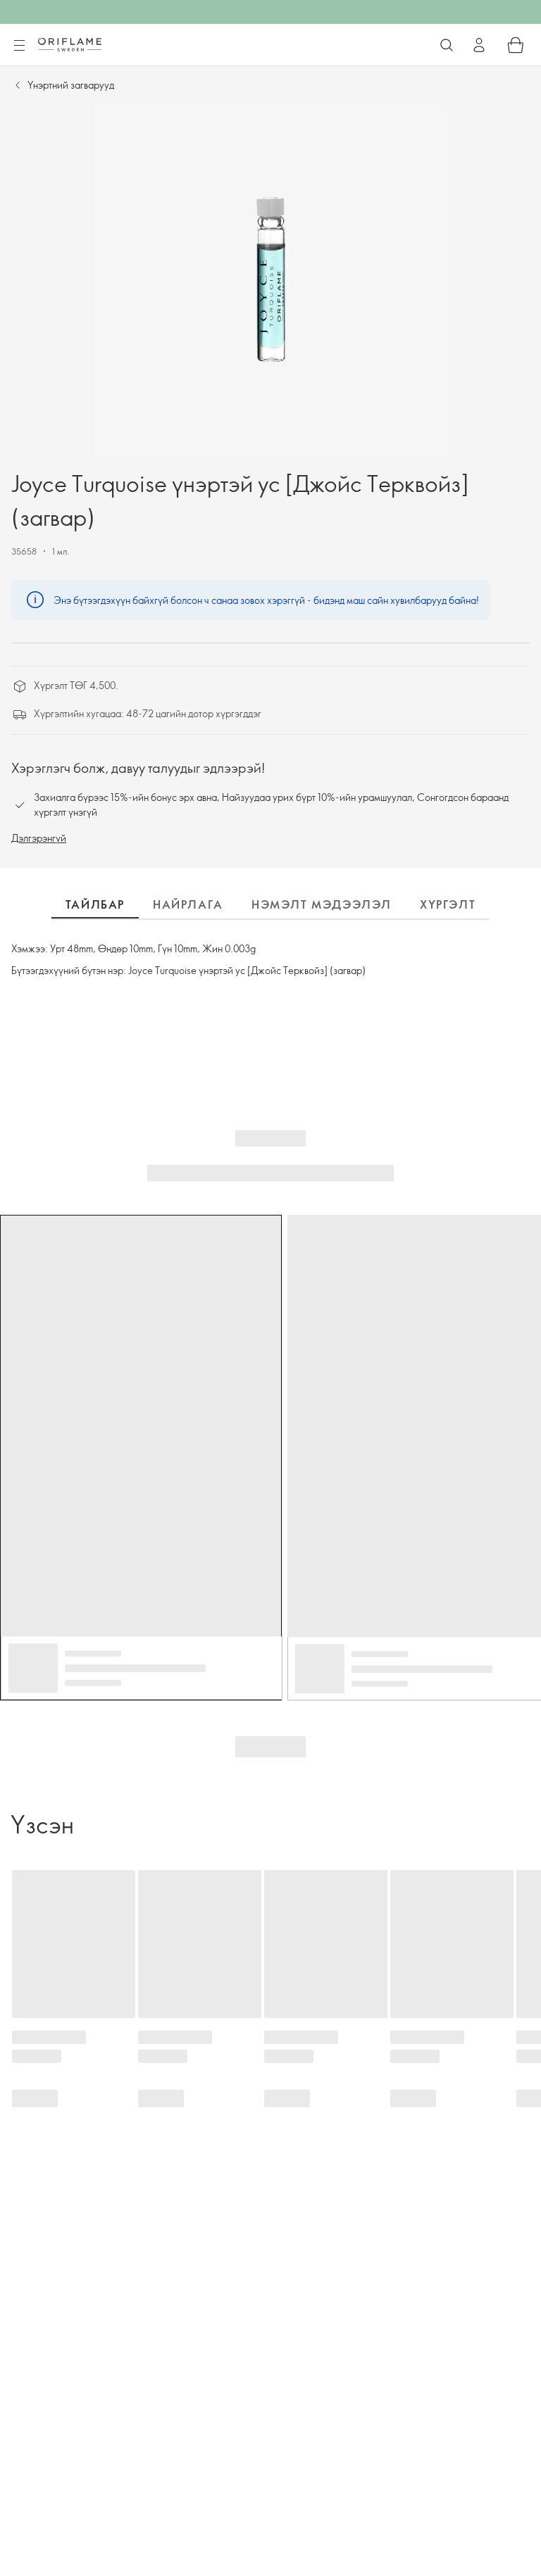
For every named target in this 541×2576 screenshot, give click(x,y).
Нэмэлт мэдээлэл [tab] (322, 904)
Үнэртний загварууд (71, 85)
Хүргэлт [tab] (448, 904)
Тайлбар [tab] (95, 904)
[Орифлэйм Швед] (70, 44)
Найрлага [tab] (188, 904)
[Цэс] (19, 46)
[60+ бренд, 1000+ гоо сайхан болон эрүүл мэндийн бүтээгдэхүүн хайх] (447, 45)
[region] (270, 279)
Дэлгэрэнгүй (39, 838)
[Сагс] (516, 45)
